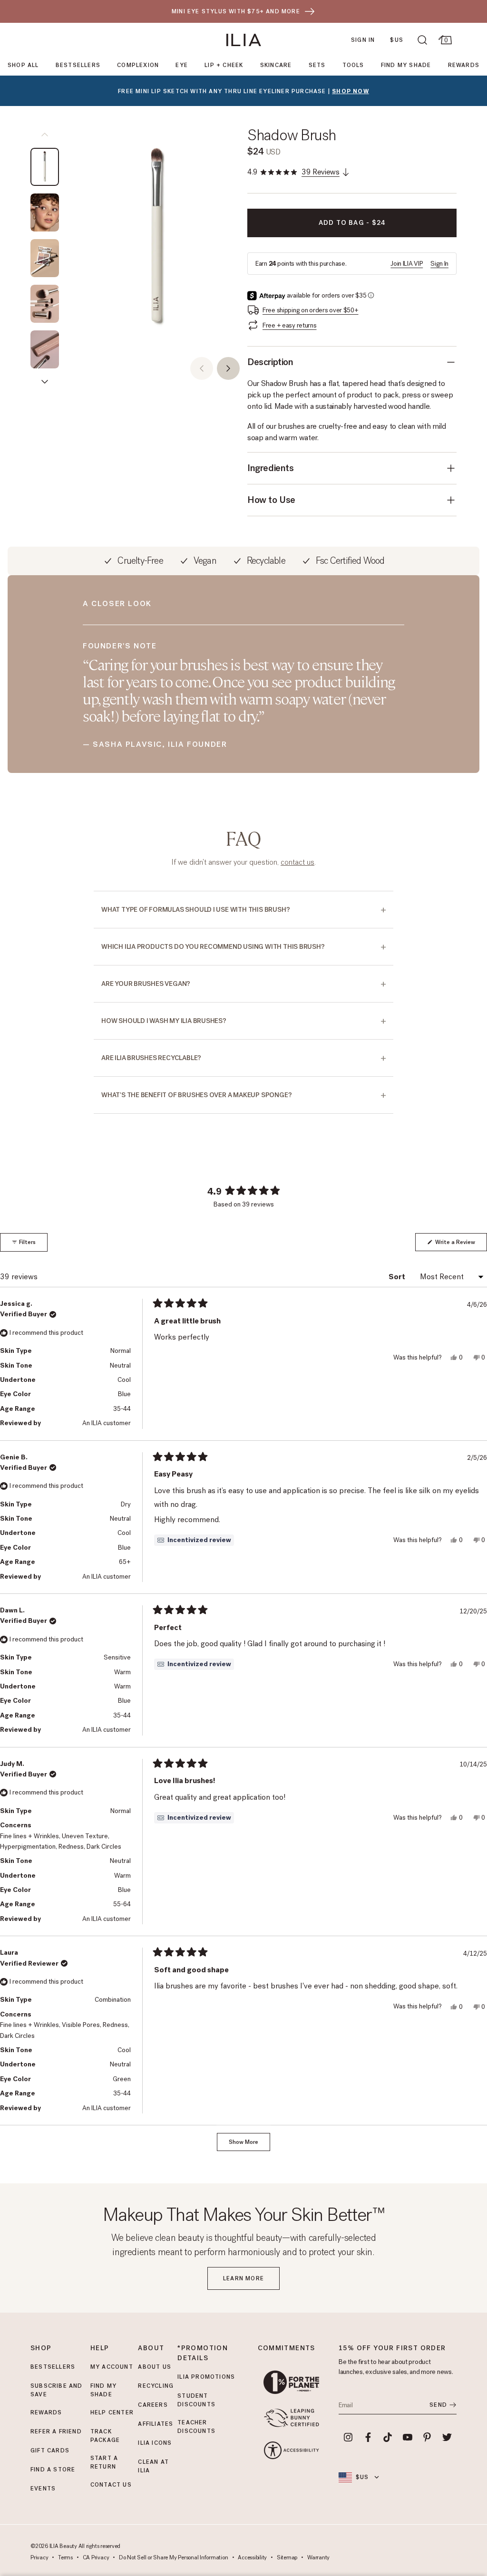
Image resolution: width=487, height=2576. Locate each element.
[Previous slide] (202, 368)
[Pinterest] (428, 2437)
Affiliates (156, 2424)
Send (438, 2405)
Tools (353, 65)
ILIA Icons (155, 2443)
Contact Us (111, 2485)
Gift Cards (50, 2451)
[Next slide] (228, 368)
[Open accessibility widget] (291, 2450)
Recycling (156, 2386)
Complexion (138, 65)
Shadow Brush (292, 135)
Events (43, 2489)
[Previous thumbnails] (45, 135)
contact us (297, 862)
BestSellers (53, 2367)
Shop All (23, 65)
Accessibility (252, 2558)
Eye (182, 65)
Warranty (318, 2558)
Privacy (39, 2558)
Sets (317, 65)
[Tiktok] (388, 2437)
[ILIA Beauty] (244, 40)
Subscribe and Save (57, 2390)
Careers (153, 2405)
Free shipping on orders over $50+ (311, 310)
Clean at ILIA (153, 2466)
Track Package (105, 2436)
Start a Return (104, 2462)
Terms (65, 2558)
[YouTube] (408, 2437)
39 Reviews (321, 172)
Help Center (112, 2412)
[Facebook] (368, 2437)
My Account (112, 2367)
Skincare (276, 65)
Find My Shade (406, 65)
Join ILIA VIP (407, 264)
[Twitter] (447, 2437)
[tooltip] (194, 1540)
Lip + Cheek (224, 65)
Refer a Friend (56, 2431)
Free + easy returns (290, 325)
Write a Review (460, 1245)
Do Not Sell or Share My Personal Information (173, 2558)
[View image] (45, 167)
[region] (157, 239)
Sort (398, 1277)
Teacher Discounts (196, 2427)
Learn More (243, 2278)
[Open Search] (422, 40)
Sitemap (287, 2558)
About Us (155, 2367)
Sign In (363, 40)
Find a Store (53, 2470)
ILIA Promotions (206, 2377)
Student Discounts (196, 2400)
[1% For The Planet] (291, 2382)
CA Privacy (96, 2558)
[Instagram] (348, 2437)
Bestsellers (78, 65)
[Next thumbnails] (45, 382)
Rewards (464, 65)
